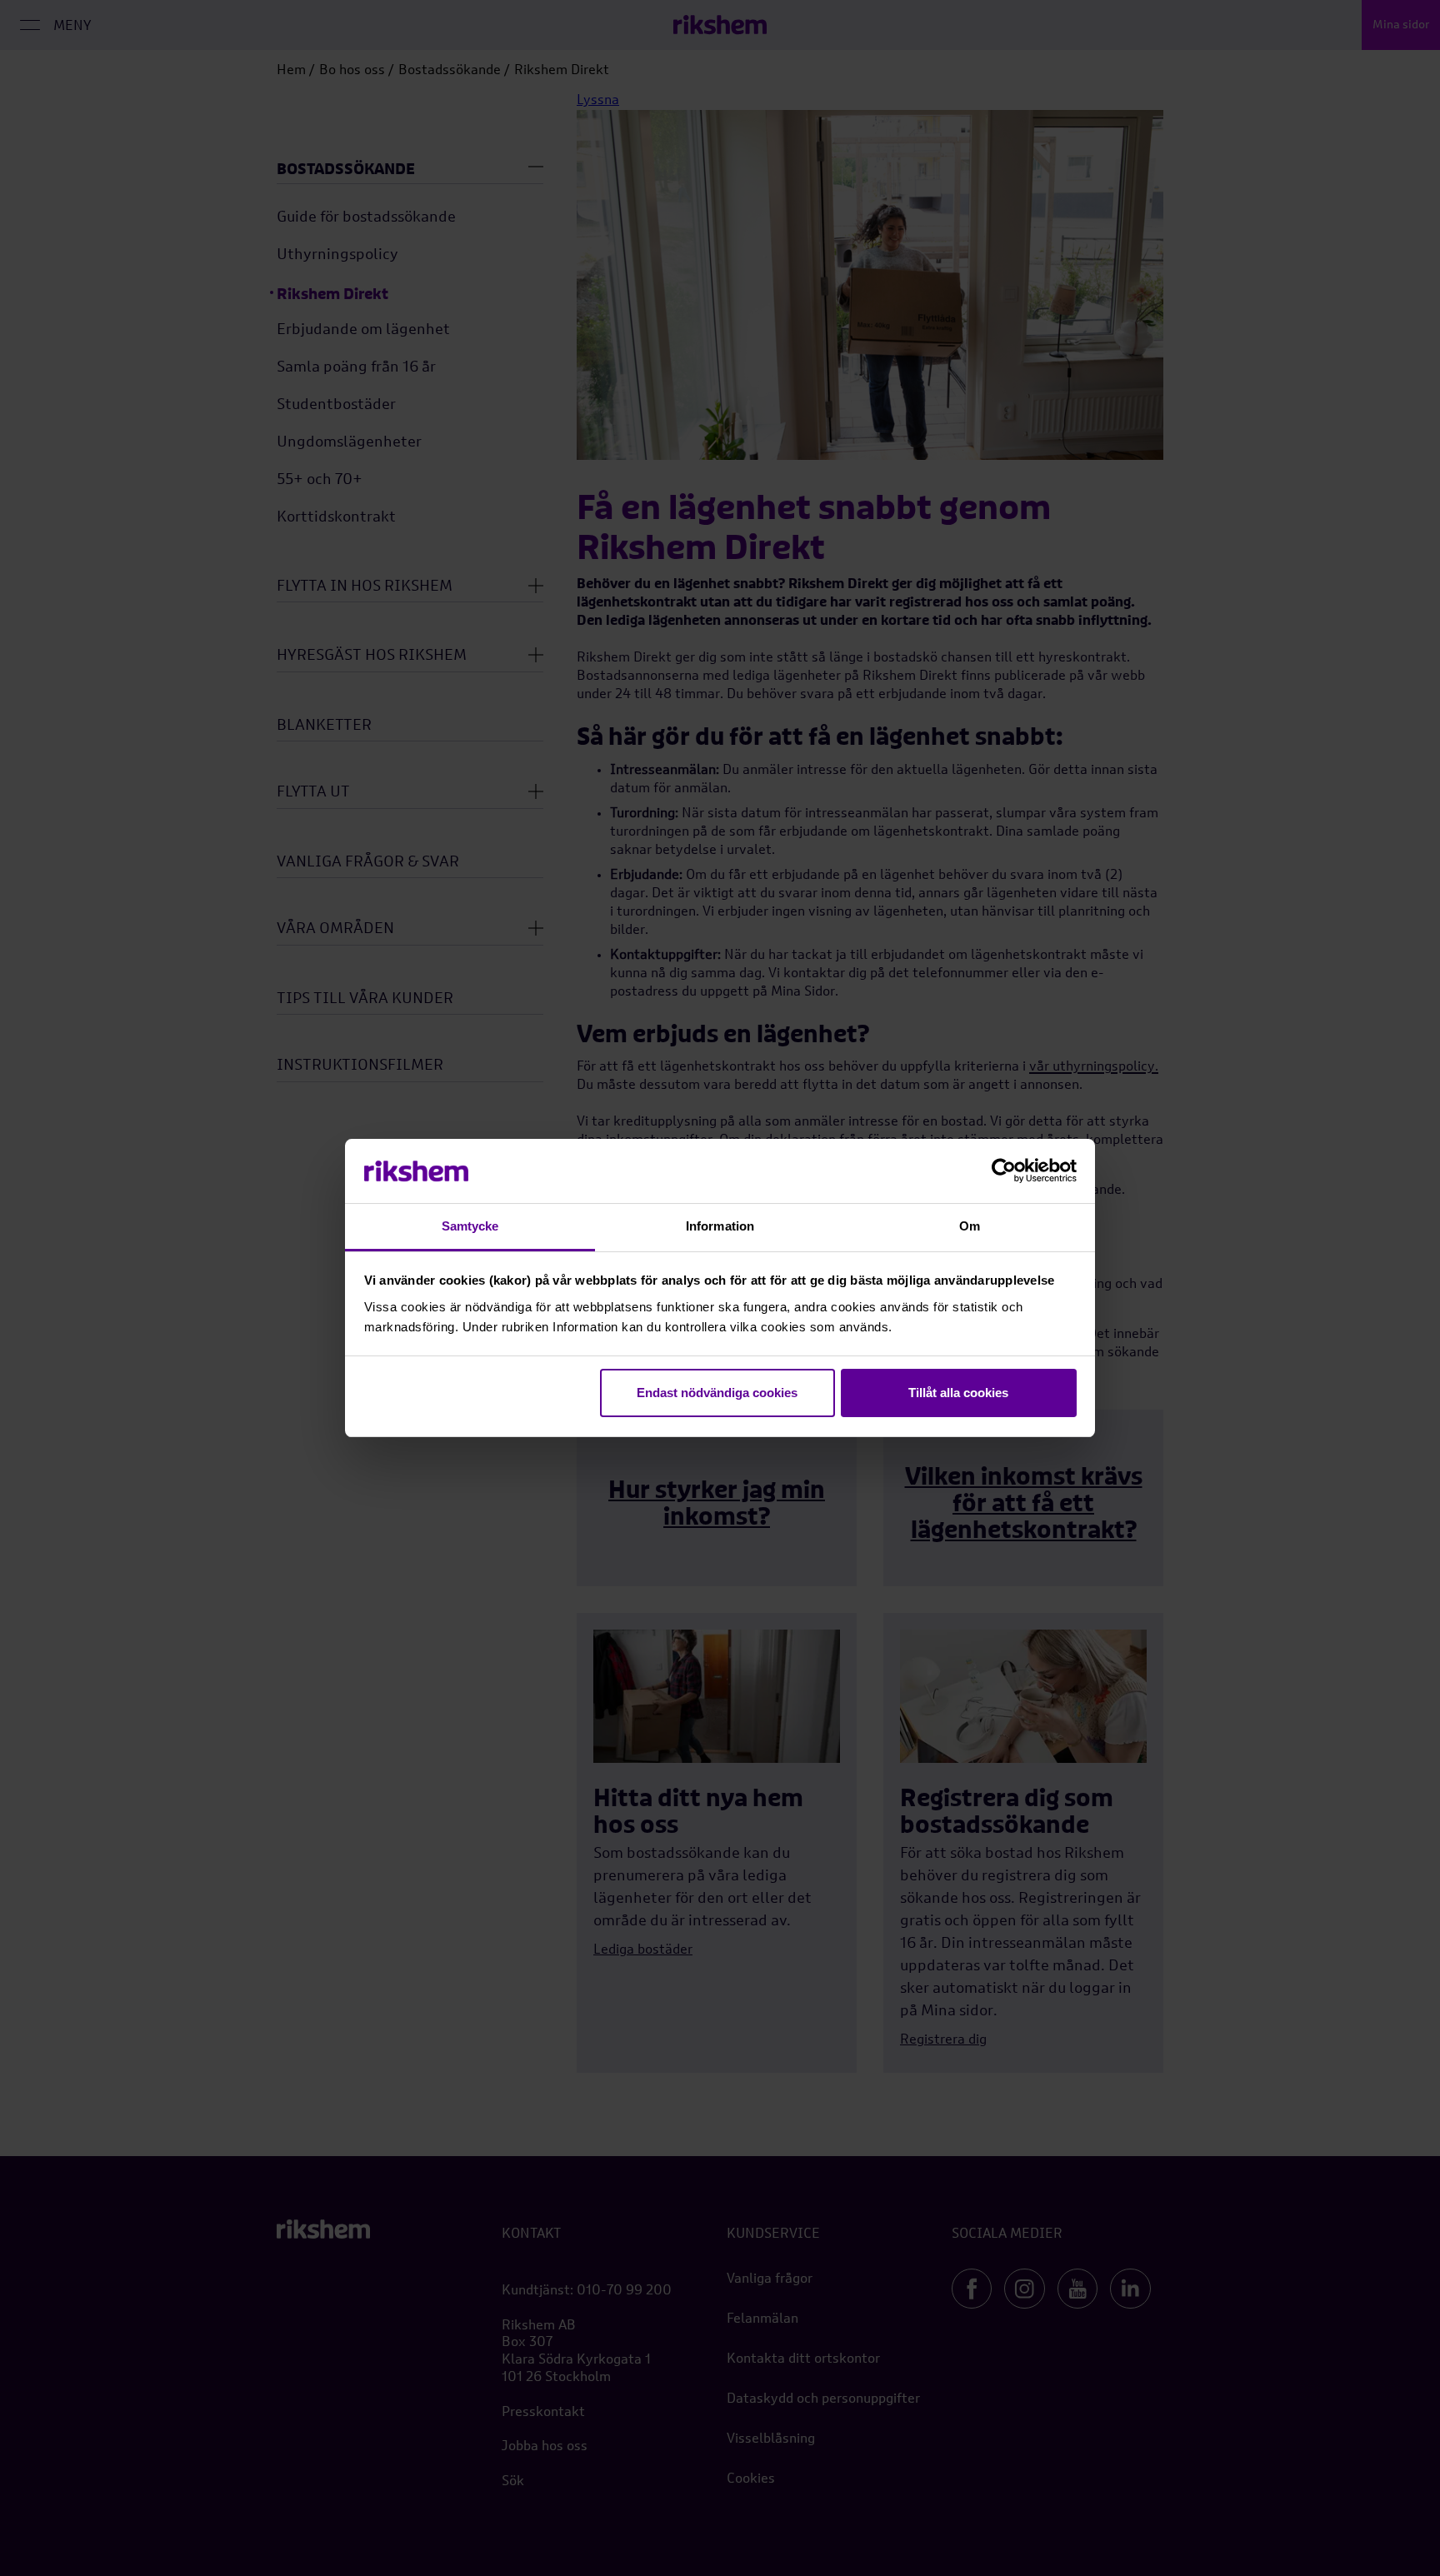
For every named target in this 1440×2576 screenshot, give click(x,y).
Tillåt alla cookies (958, 1393)
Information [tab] (720, 1226)
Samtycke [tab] (470, 1226)
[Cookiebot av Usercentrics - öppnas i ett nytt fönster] (1004, 1171)
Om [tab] (970, 1226)
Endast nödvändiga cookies (717, 1393)
